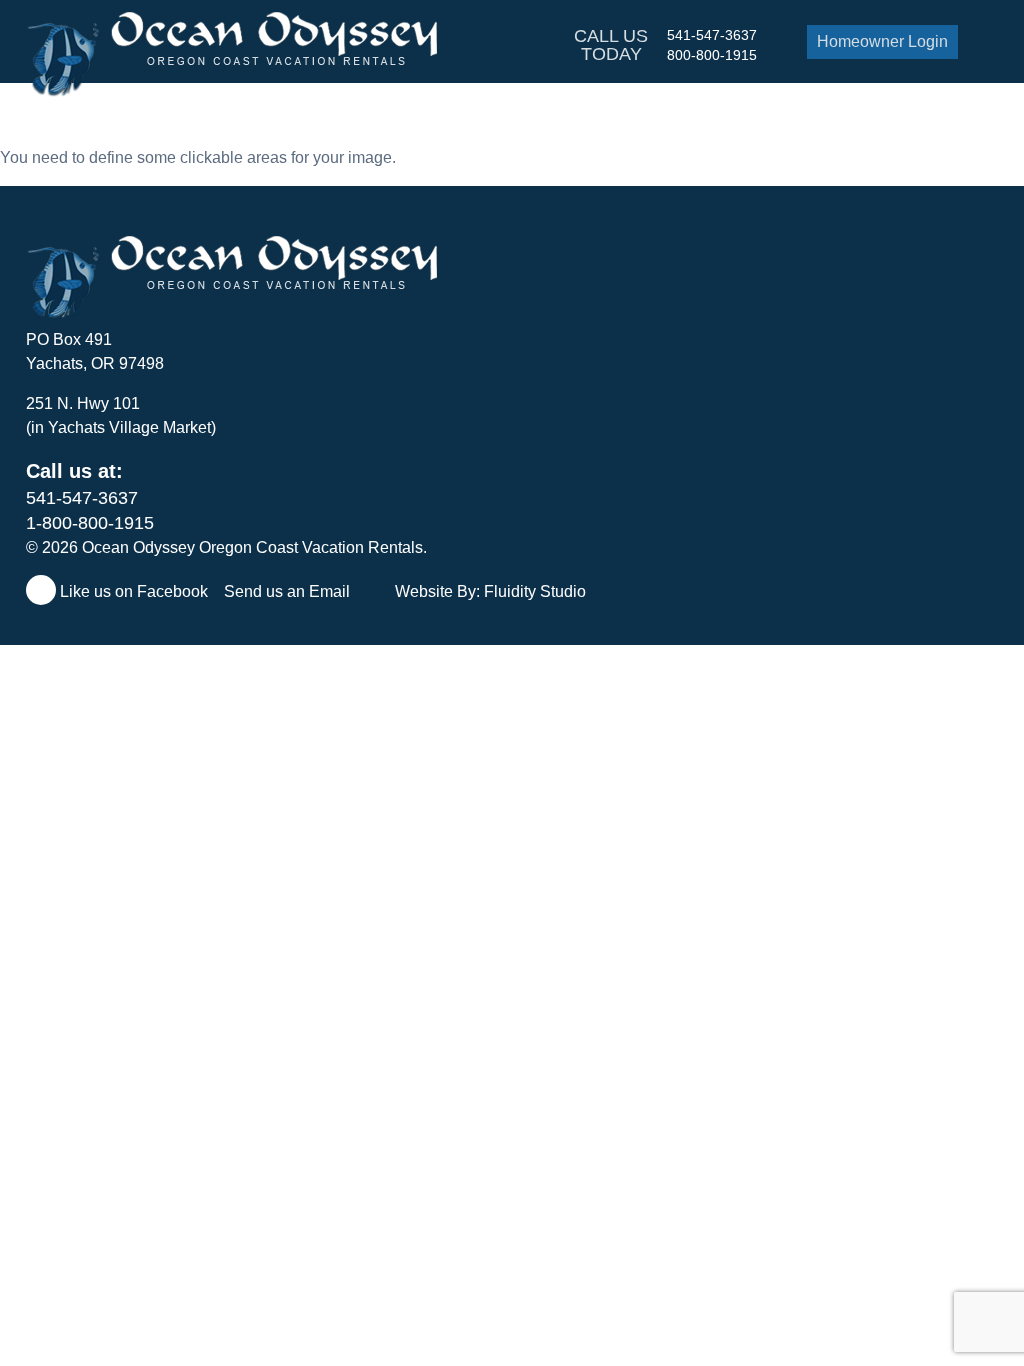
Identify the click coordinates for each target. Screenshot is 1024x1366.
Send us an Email (289, 591)
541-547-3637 (712, 35)
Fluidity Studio (535, 591)
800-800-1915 (712, 55)
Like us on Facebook (132, 591)
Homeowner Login (882, 41)
